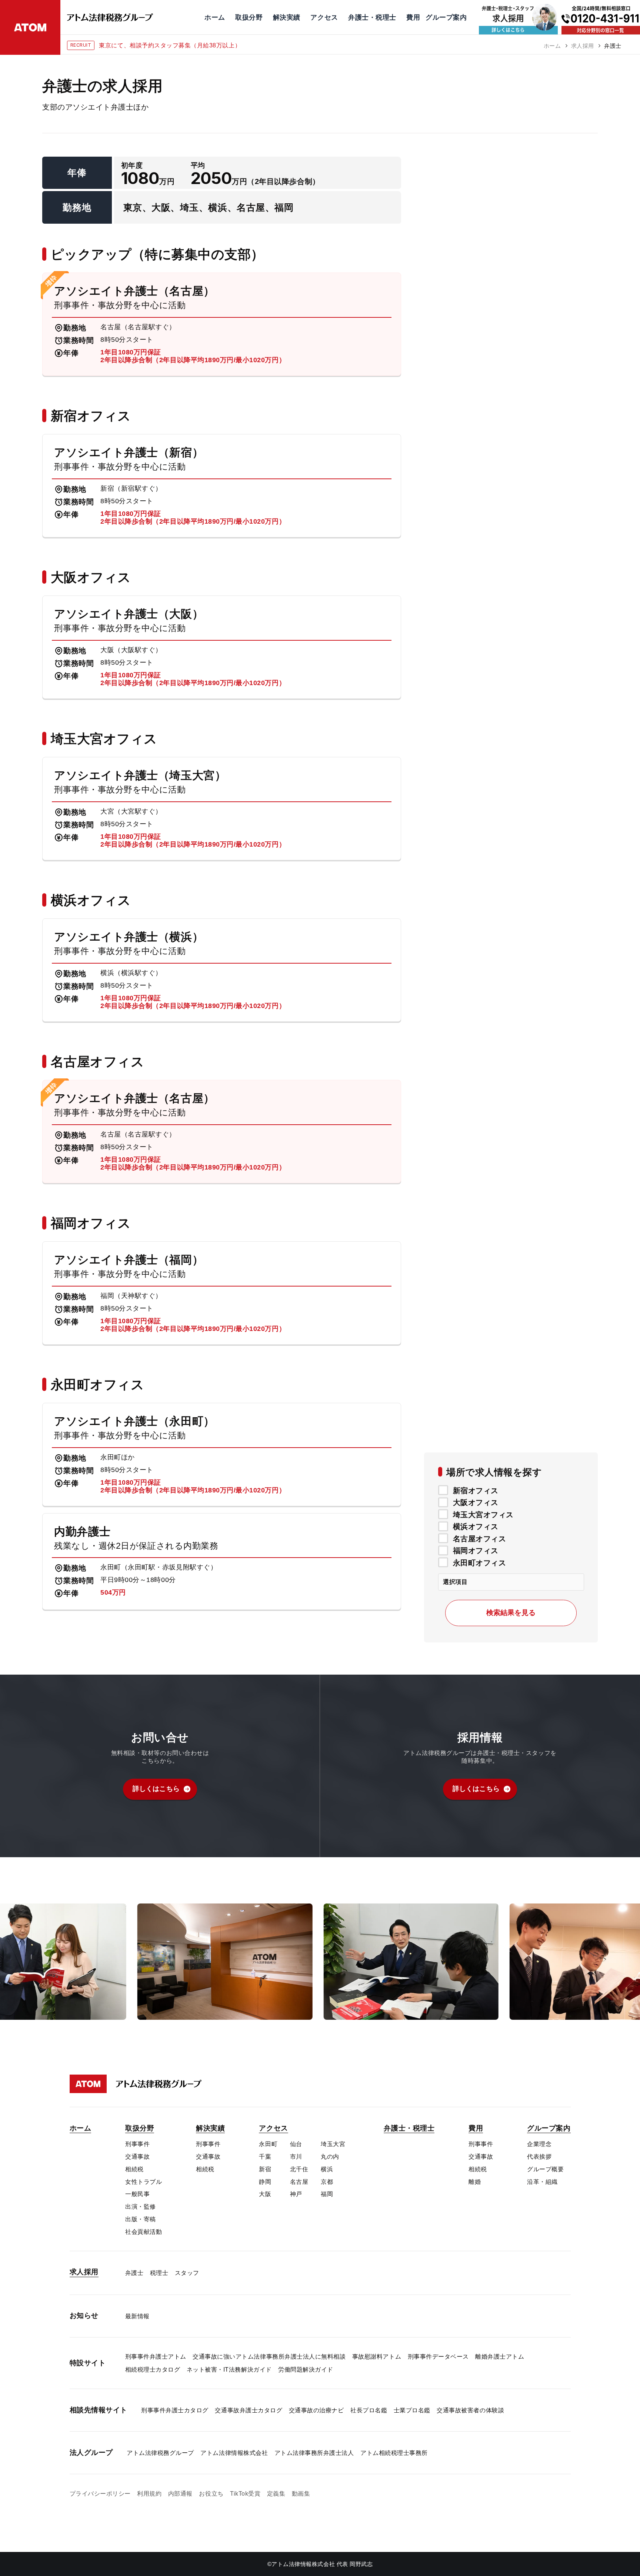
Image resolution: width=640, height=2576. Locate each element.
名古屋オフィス (480, 1538)
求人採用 (583, 46)
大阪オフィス (476, 1502)
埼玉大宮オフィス (483, 1514)
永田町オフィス (480, 1562)
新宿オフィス (476, 1490)
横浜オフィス (476, 1526)
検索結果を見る (511, 1613)
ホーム (552, 46)
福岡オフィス (476, 1551)
